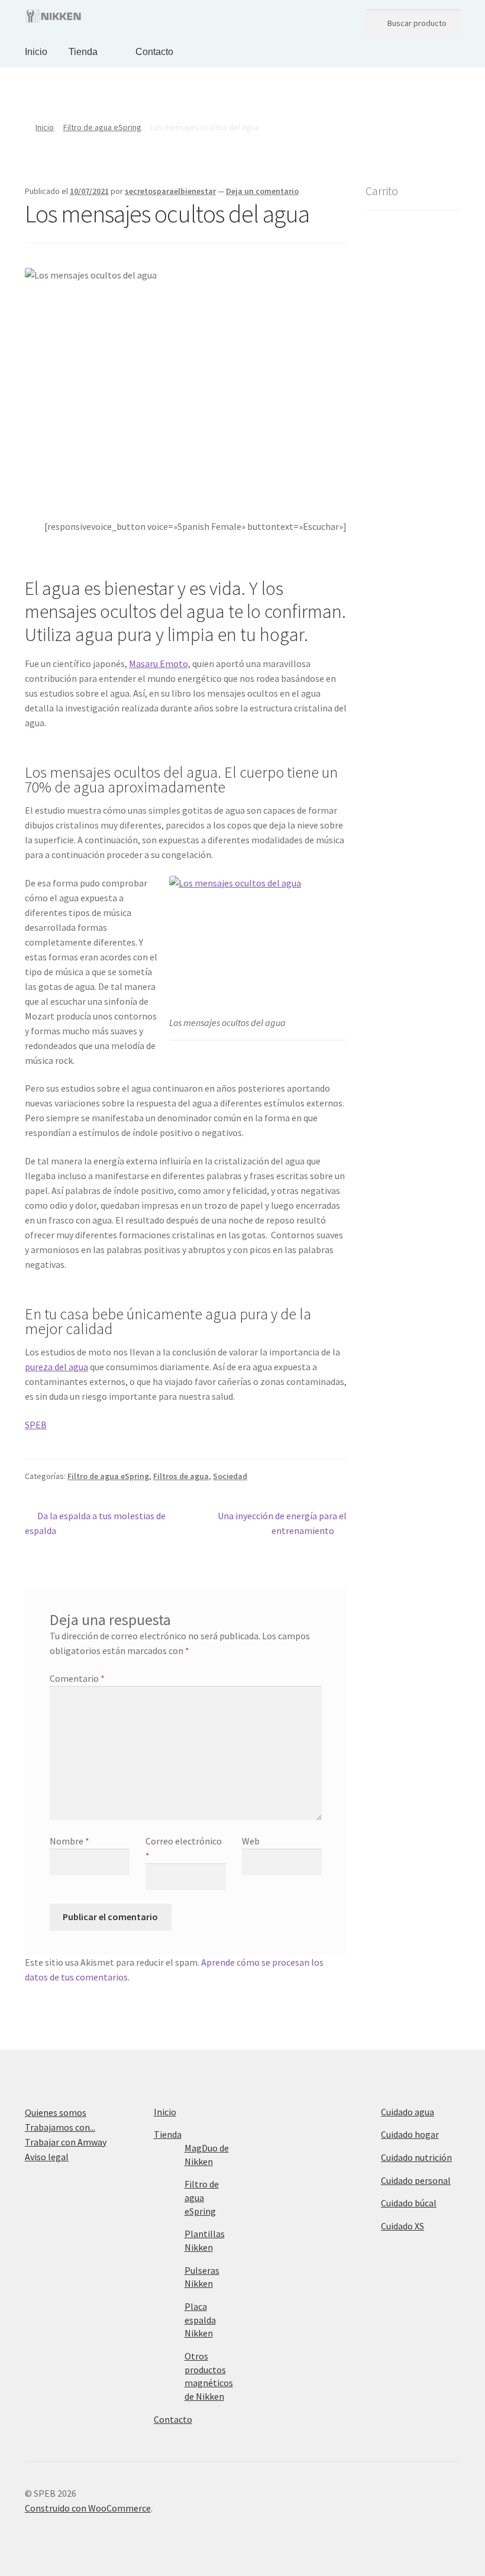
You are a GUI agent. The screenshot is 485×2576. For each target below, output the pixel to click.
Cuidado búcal (409, 2203)
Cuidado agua (408, 2112)
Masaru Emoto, (160, 664)
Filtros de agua (181, 1476)
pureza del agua (56, 1367)
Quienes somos (56, 2112)
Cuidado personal (416, 2180)
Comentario (77, 1678)
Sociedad (230, 1476)
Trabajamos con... (60, 2127)
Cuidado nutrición (416, 2157)
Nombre (69, 1841)
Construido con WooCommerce (88, 2508)
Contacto (154, 52)
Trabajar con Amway (66, 2142)
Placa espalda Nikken (200, 2320)
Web (251, 1841)
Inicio (36, 52)
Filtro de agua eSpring (102, 127)
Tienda (83, 52)
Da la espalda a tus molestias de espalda (95, 1523)
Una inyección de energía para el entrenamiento (282, 1523)
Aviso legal (47, 2157)
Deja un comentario (262, 191)
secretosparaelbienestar (170, 191)
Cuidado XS (402, 2226)
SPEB (36, 1425)
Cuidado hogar (410, 2134)
